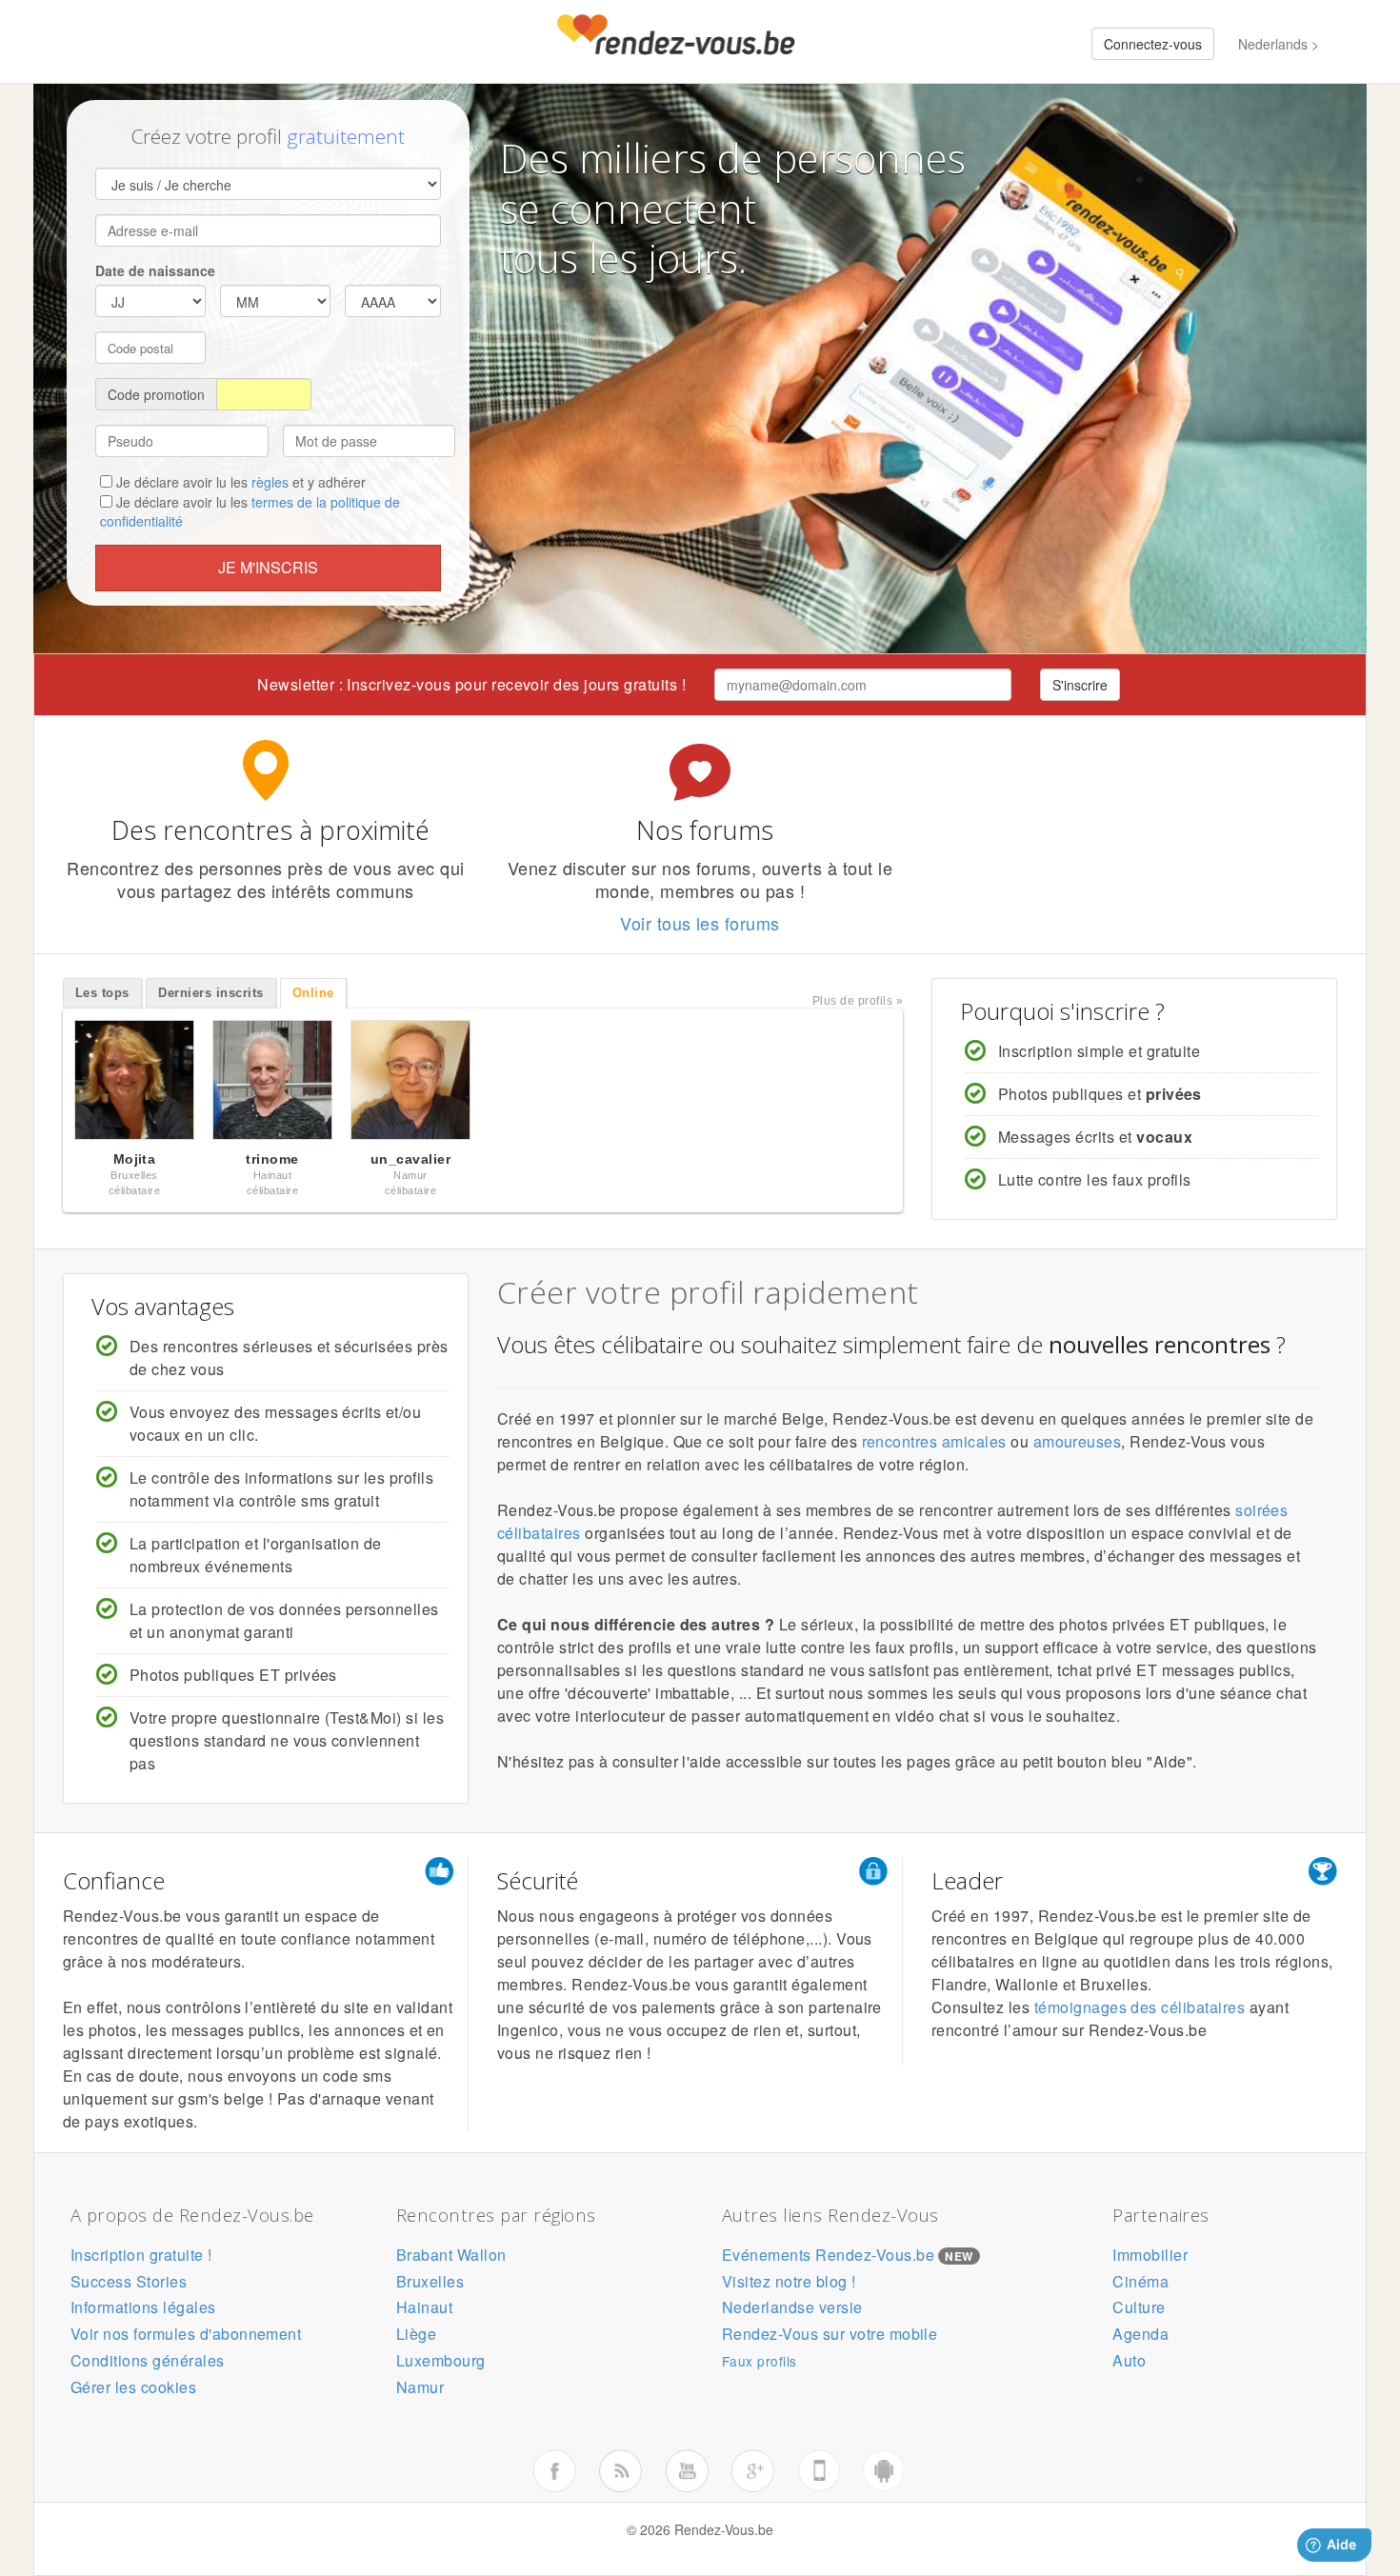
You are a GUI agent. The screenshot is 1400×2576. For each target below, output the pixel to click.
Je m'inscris (268, 567)
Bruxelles (430, 2281)
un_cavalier (410, 1159)
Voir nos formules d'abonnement (186, 2334)
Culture (1139, 2307)
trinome (272, 1159)
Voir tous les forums (700, 923)
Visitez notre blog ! (789, 2281)
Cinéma (1140, 2281)
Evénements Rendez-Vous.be (828, 2255)
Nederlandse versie (792, 2307)
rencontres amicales (934, 1441)
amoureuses (1078, 1441)
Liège (416, 2334)
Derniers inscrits (210, 993)
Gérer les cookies (133, 2387)
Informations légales (143, 2307)
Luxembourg (441, 2360)
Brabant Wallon (451, 2255)
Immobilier (1150, 2255)
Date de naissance (155, 270)
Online (313, 993)
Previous (43, 1085)
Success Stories (129, 2281)
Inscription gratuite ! (141, 2255)
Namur (420, 2387)
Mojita (135, 1159)
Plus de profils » (858, 1001)
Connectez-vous (1153, 44)
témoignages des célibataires (1140, 2007)
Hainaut (424, 2307)
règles (270, 482)
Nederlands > (1279, 44)
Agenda (1140, 2334)
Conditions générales (148, 2360)
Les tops (102, 993)
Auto (1129, 2360)
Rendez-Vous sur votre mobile (830, 2334)
